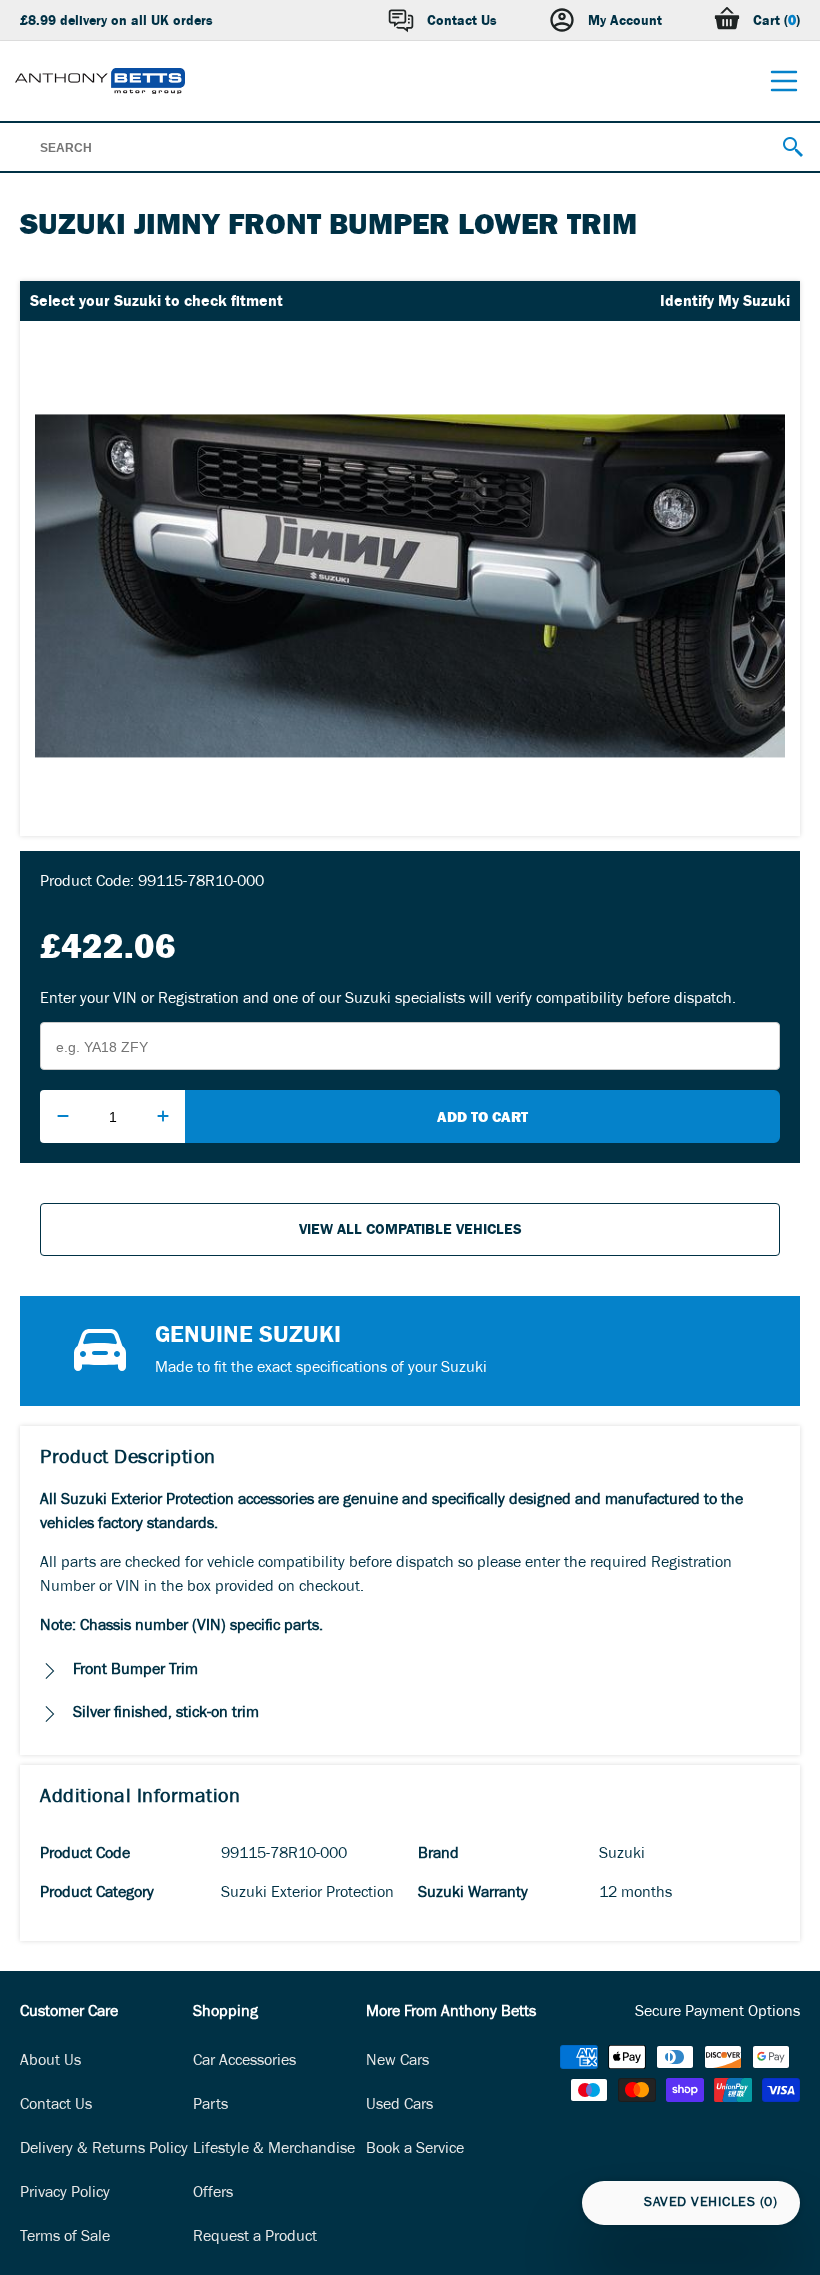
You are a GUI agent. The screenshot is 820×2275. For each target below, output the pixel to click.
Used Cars (399, 2106)
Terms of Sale (65, 2238)
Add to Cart (482, 1116)
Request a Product (255, 2238)
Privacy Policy (65, 2194)
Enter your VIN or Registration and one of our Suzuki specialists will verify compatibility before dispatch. (388, 1000)
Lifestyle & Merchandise (274, 2150)
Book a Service (415, 2150)
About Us (50, 2062)
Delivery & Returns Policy (104, 2150)
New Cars (397, 2062)
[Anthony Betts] (100, 81)
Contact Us (56, 2106)
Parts (210, 2106)
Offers (213, 2194)
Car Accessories (244, 2062)
